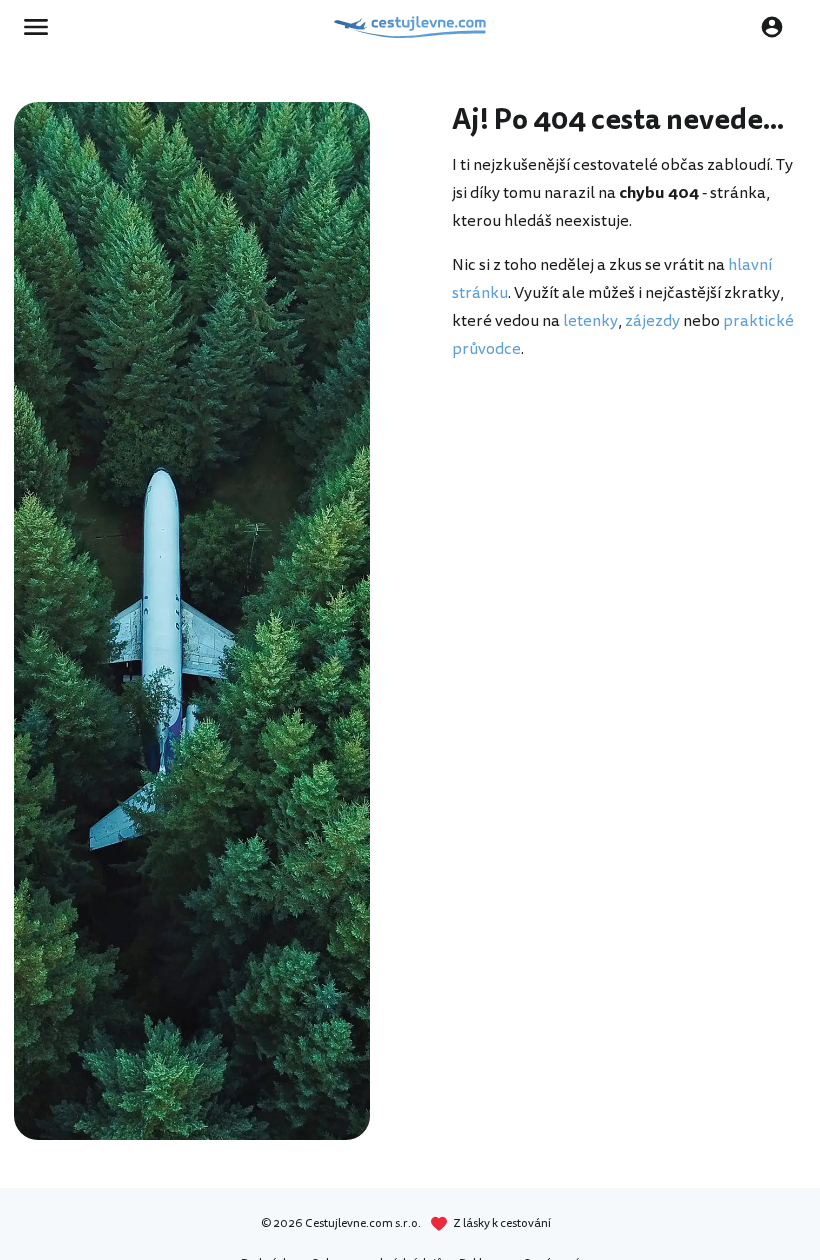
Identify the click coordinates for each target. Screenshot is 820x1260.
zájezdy (652, 321)
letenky (590, 321)
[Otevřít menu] (42, 27)
